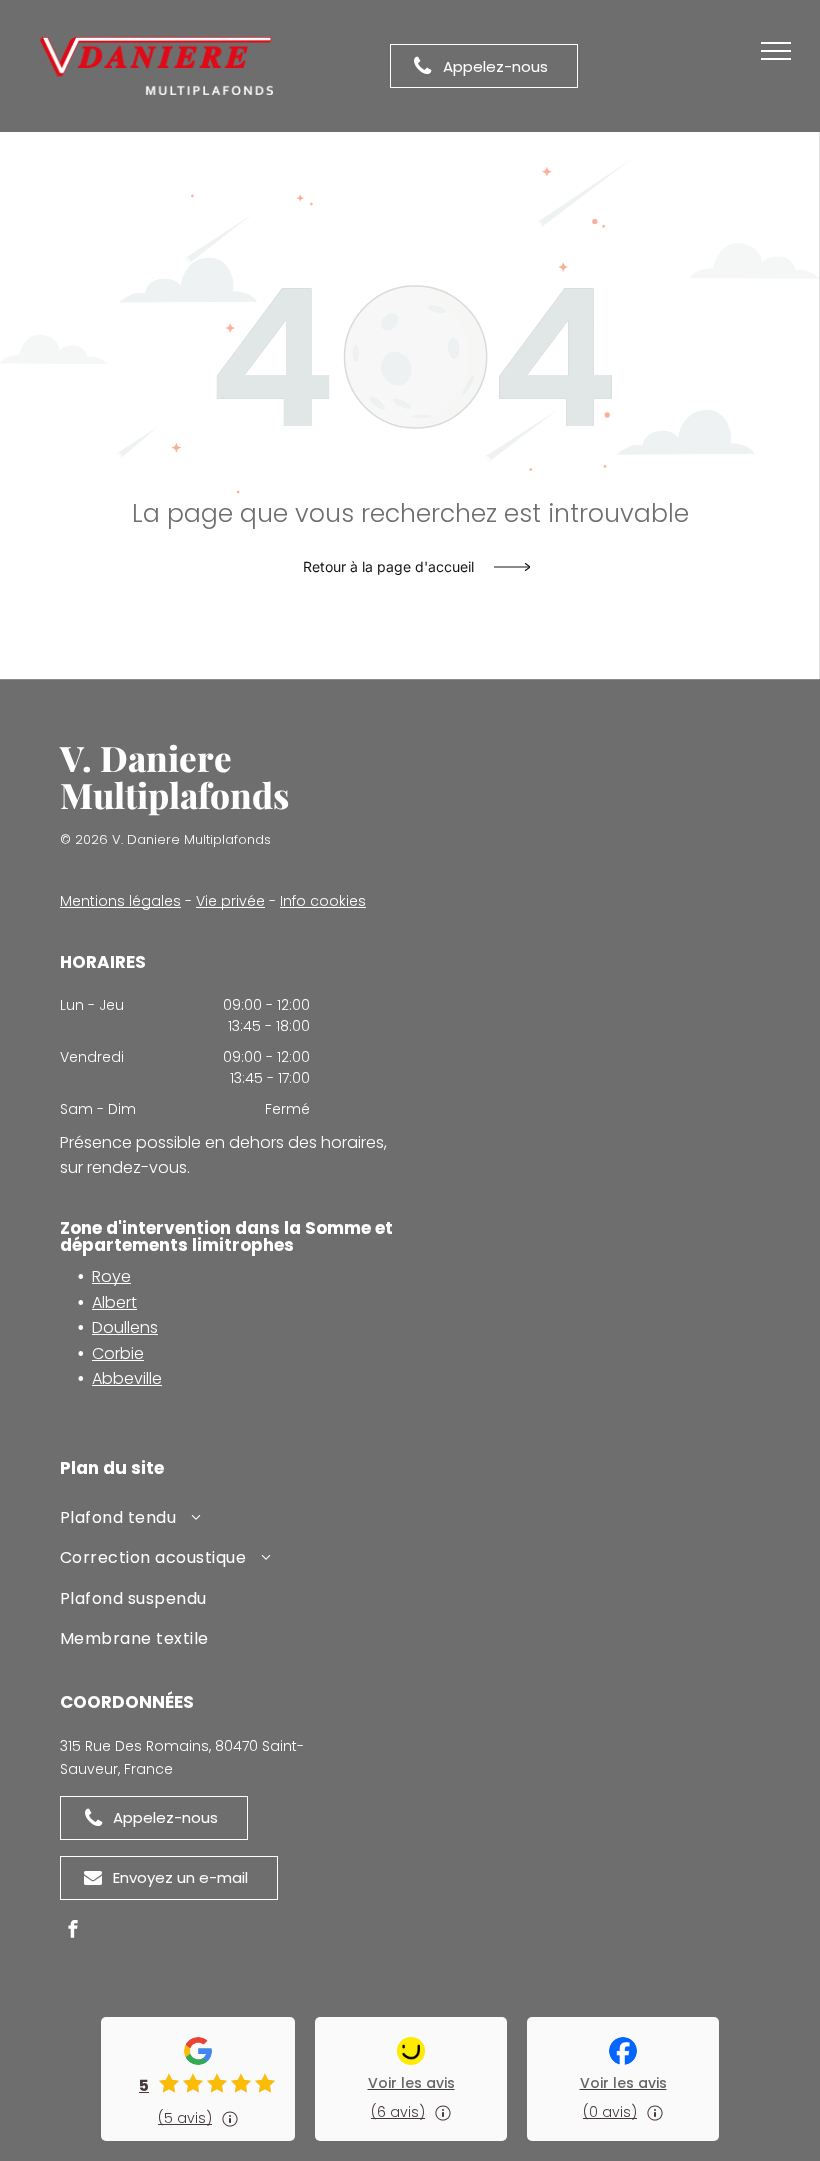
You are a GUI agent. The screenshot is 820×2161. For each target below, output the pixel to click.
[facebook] (73, 1931)
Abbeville (127, 1378)
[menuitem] (235, 1521)
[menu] (776, 51)
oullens (130, 1327)
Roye (111, 1276)
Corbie (118, 1353)
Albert (114, 1302)
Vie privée (230, 901)
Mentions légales (120, 901)
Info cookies (323, 901)
